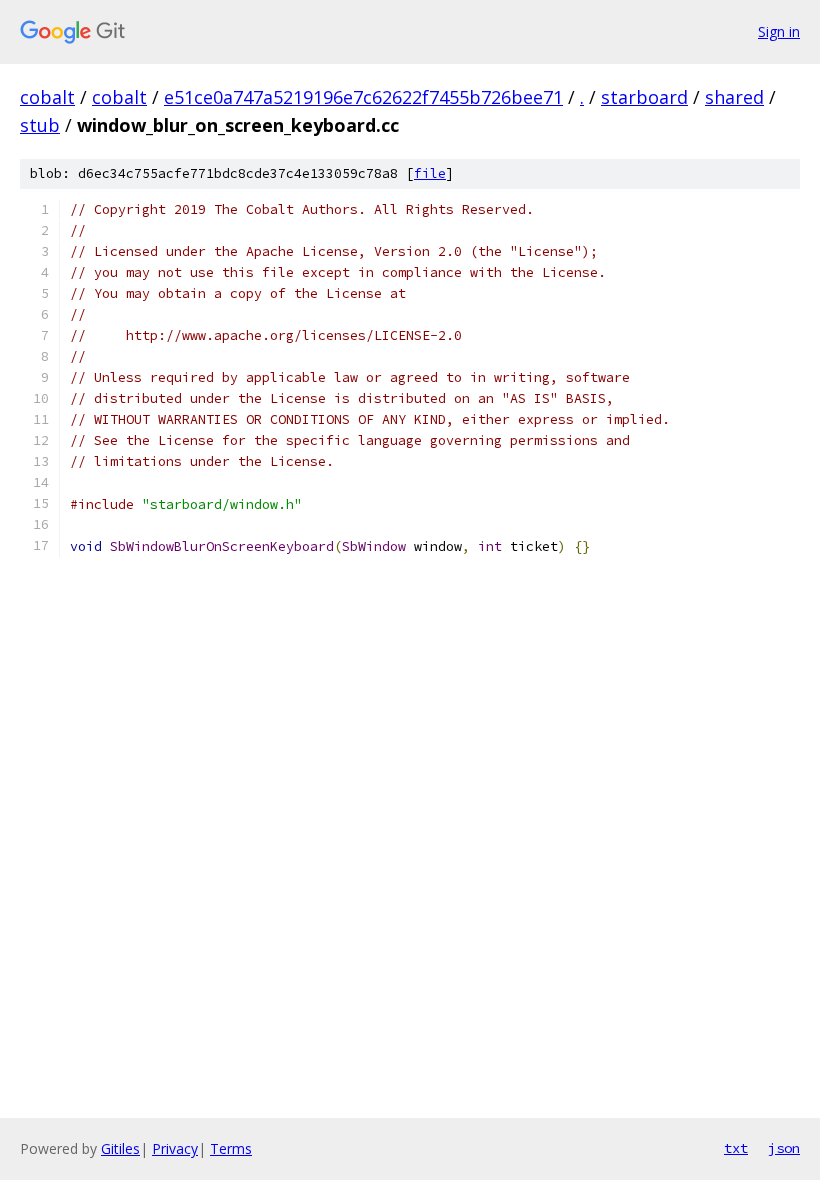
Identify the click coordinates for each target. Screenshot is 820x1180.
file (430, 173)
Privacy (175, 1148)
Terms (231, 1148)
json (784, 1148)
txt (736, 1148)
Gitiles (120, 1148)
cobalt (47, 97)
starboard (644, 97)
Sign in (779, 31)
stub (40, 125)
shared (734, 97)
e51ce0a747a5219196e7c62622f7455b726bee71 (363, 97)
